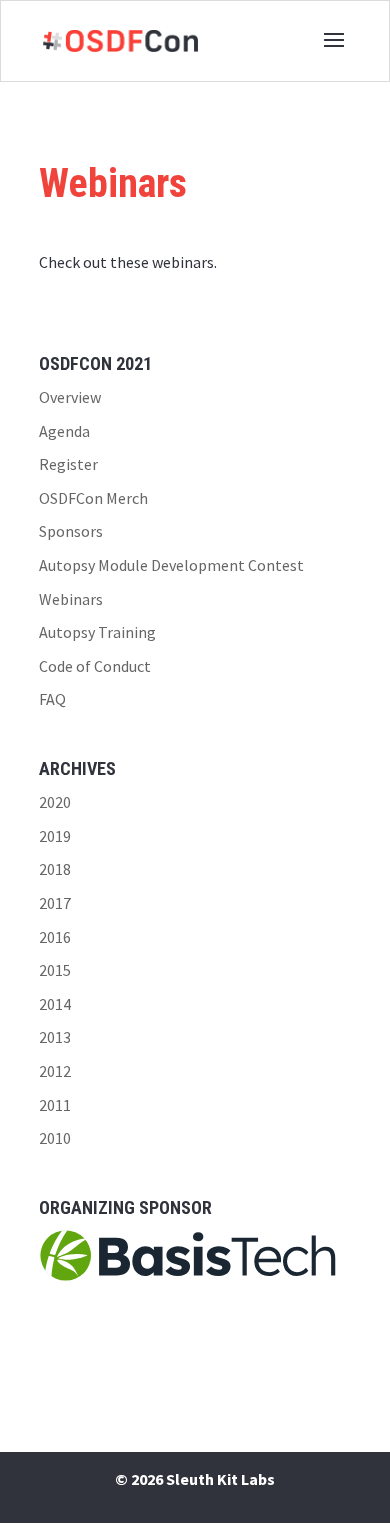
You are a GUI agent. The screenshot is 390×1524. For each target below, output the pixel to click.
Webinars (71, 599)
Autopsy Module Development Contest (171, 565)
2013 (55, 1037)
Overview (70, 397)
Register (68, 464)
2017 (55, 903)
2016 (55, 937)
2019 (55, 836)
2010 (55, 1138)
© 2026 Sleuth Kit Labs (195, 1479)
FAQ (52, 699)
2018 (55, 869)
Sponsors (71, 531)
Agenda (64, 431)
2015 (55, 970)
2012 (55, 1071)
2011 (55, 1105)
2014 (55, 1004)
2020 (55, 802)
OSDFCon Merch (93, 498)
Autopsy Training (97, 632)
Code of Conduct (95, 666)
